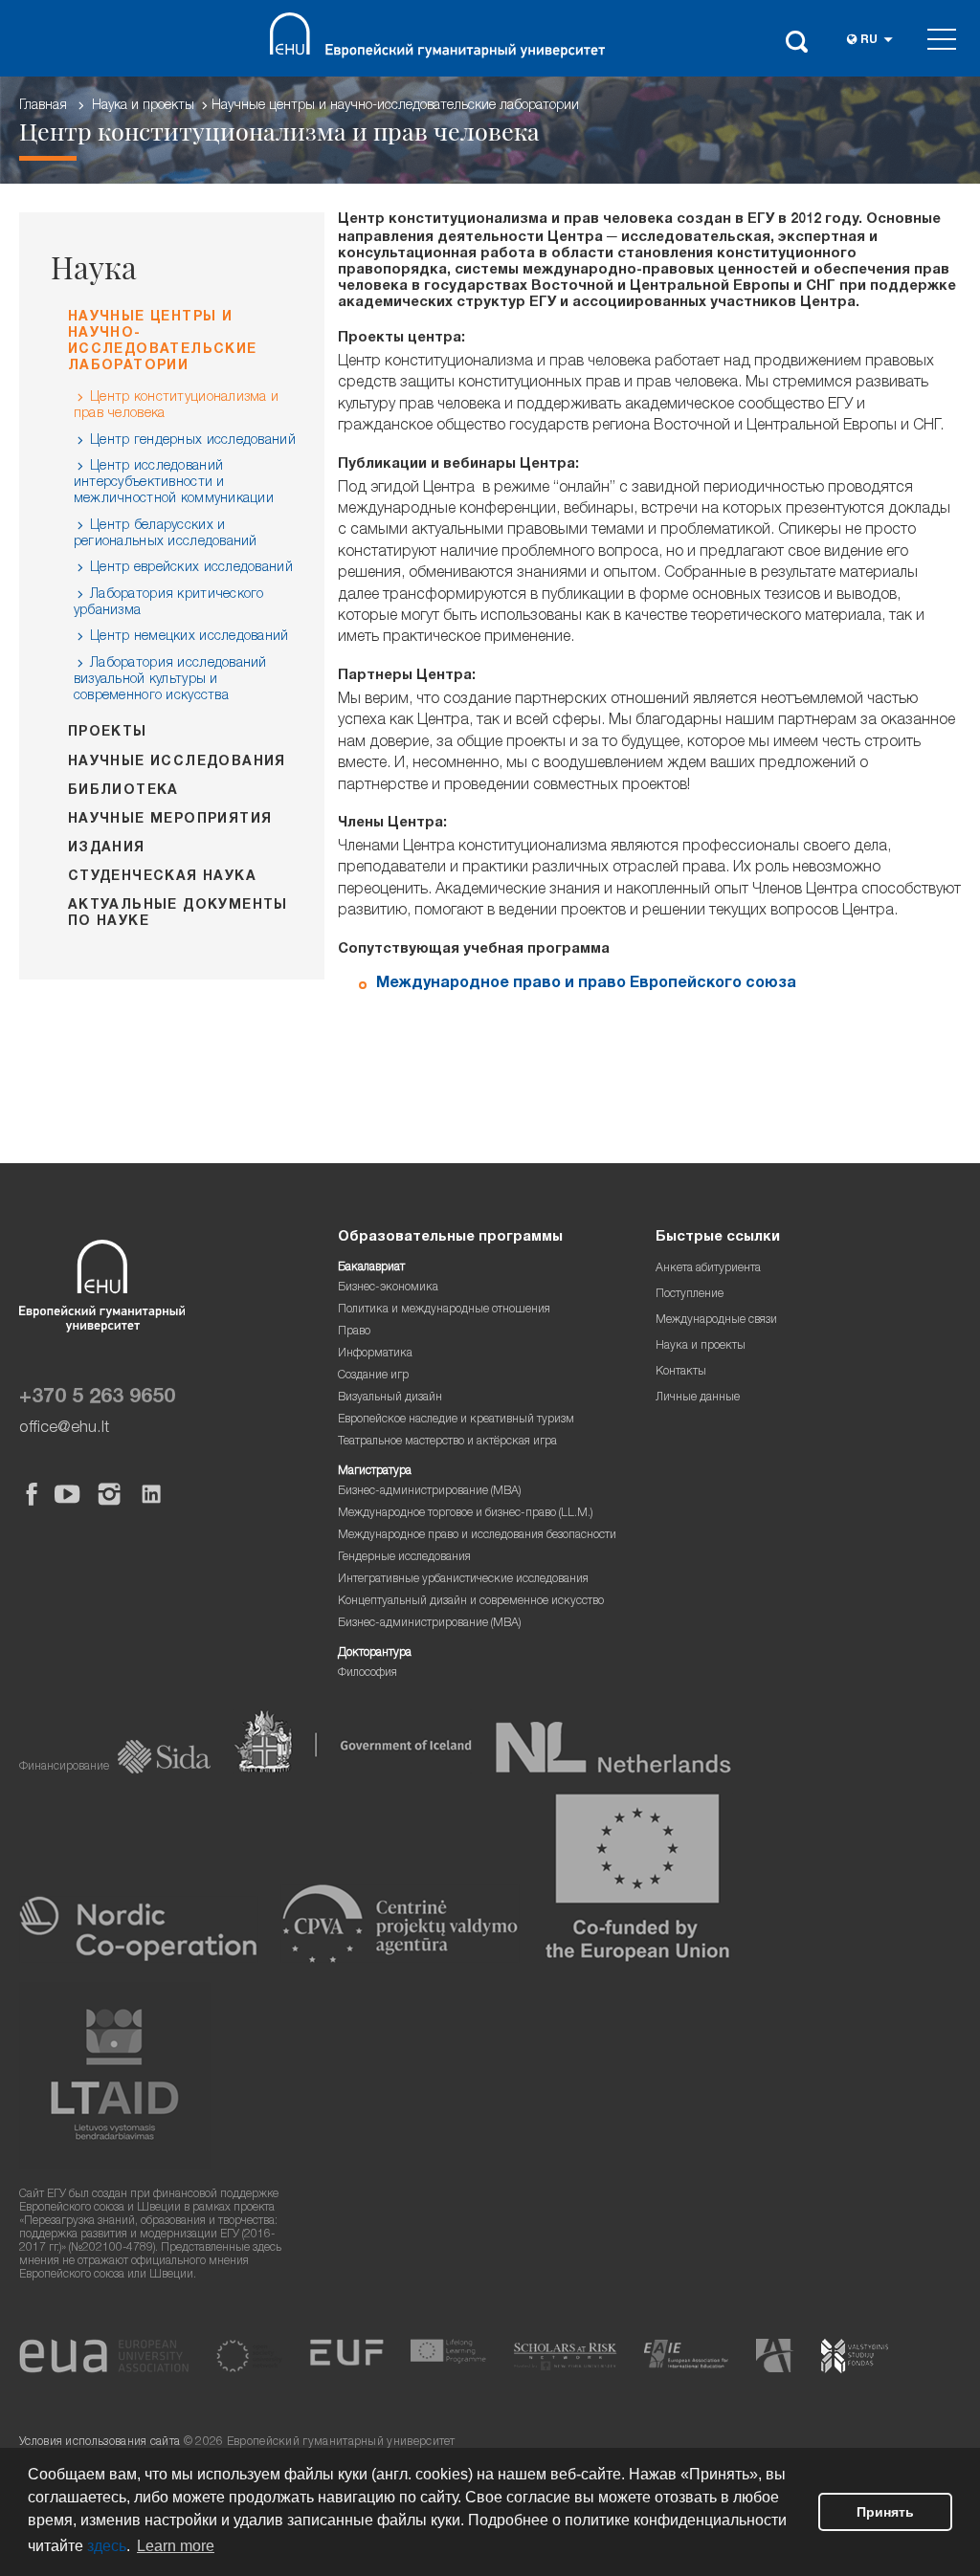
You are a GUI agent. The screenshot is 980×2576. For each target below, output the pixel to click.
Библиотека (123, 791)
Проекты (108, 733)
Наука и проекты (143, 106)
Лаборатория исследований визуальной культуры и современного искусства (170, 680)
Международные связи (716, 1321)
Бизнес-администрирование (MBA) (430, 1492)
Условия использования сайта (100, 2443)
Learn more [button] (176, 2546)
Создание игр (373, 1376)
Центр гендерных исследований (193, 441)
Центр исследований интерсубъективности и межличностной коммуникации (174, 483)
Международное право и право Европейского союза (586, 984)
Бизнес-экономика (388, 1288)
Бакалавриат (371, 1268)
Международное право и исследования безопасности (477, 1536)
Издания (107, 848)
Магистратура (375, 1472)
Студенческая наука (162, 877)
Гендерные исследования (404, 1558)
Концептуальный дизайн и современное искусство (471, 1602)
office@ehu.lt (64, 1429)
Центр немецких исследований (189, 637)
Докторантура (375, 1653)
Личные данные (698, 1398)
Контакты (681, 1372)
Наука (94, 267)
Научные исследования (177, 762)
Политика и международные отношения (444, 1310)
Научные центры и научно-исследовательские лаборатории (395, 106)
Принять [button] (885, 2512)
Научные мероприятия (170, 820)
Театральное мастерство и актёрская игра (447, 1442)
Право (354, 1332)
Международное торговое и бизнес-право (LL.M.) (466, 1514)
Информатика (375, 1354)
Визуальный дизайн (390, 1398)
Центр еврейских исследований (191, 568)
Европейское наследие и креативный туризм (456, 1420)
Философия (367, 1673)
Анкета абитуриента (708, 1269)
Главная (43, 106)
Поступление (690, 1295)
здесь (107, 2546)
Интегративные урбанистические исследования (463, 1580)
